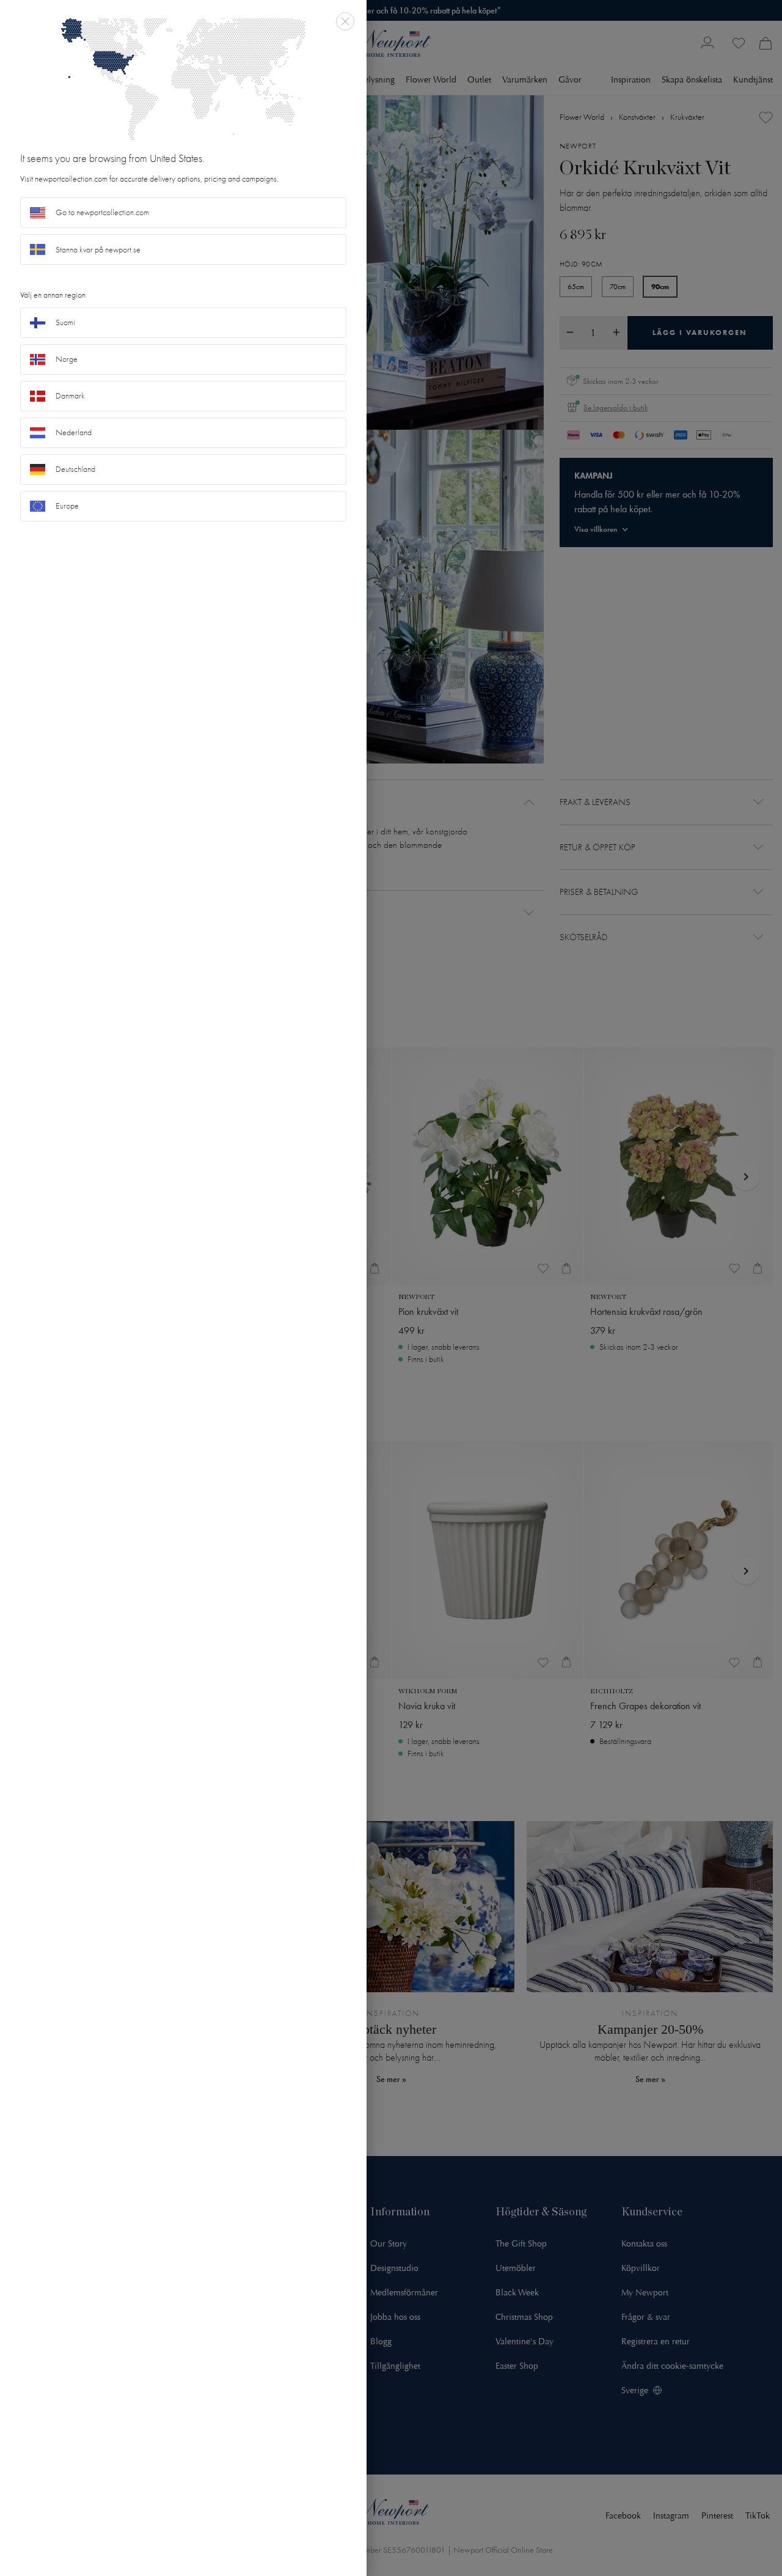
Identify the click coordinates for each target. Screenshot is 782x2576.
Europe (67, 506)
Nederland (74, 432)
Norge (67, 359)
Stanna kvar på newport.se (98, 250)
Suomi (65, 322)
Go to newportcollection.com (102, 212)
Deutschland (75, 469)
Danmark (70, 396)
